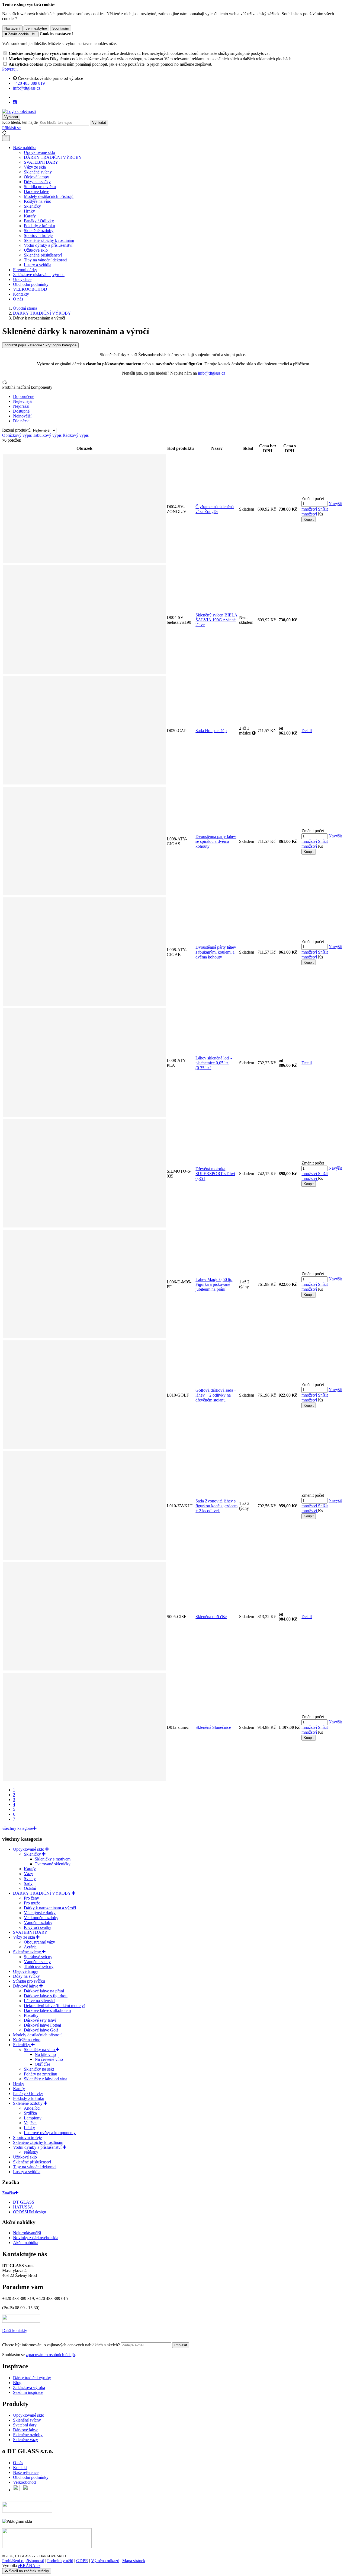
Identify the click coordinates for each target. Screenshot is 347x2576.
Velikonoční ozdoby (41, 1918)
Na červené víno (49, 2059)
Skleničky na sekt (39, 2069)
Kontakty (21, 294)
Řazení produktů (17, 430)
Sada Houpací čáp (211, 731)
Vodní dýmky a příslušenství (48, 245)
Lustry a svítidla (38, 265)
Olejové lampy (36, 177)
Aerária (30, 1947)
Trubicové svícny (39, 1966)
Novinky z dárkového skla (36, 2238)
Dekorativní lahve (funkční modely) (54, 2006)
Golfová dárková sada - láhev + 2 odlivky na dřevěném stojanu (216, 1395)
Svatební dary (25, 2425)
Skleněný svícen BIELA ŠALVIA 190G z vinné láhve (216, 620)
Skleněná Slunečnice (213, 1727)
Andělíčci (32, 2108)
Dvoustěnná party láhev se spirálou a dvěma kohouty (216, 841)
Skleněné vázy (25, 2440)
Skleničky (32, 206)
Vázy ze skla (35, 167)
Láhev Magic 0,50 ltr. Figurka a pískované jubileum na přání (214, 1284)
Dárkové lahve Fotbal (42, 2025)
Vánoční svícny (37, 1962)
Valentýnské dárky (40, 1913)
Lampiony (33, 2118)
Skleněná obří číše (211, 1617)
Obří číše (42, 2064)
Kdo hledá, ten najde (20, 122)
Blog (17, 2383)
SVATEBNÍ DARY (41, 162)
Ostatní (30, 1888)
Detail (307, 731)
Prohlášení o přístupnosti (23, 2561)
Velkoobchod (24, 2482)
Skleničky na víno (40, 2050)
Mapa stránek (134, 2561)
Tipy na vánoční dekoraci (46, 260)
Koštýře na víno (38, 201)
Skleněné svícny (38, 172)
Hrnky (29, 211)
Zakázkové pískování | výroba (39, 275)
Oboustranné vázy (39, 1942)
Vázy (28, 1874)
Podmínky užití (60, 2561)
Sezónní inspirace (28, 2392)
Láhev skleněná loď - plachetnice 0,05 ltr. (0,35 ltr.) (214, 1063)
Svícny (30, 1879)
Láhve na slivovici (40, 2001)
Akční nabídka (26, 2243)
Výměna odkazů (105, 2561)
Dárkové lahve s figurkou (46, 1996)
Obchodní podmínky (31, 284)
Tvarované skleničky (53, 1864)
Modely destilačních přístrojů (49, 196)
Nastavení (12, 28)
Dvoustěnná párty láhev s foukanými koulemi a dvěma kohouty (216, 952)
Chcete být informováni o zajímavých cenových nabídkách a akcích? (62, 2345)
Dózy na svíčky (37, 182)
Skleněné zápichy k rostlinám (49, 240)
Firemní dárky (25, 270)
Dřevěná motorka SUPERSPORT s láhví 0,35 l (215, 1174)
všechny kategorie (18, 1828)
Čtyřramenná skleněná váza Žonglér (215, 509)
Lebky (29, 2128)
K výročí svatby (38, 1927)
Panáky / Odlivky (39, 221)
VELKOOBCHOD (30, 289)
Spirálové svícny (38, 1957)
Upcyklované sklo (39, 152)
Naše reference (26, 2472)
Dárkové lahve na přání (44, 1991)
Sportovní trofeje (38, 235)
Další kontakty (15, 2330)
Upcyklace (22, 279)
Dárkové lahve (36, 192)
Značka (9, 2193)
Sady (28, 1883)
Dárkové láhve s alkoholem (47, 2010)
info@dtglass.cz (212, 373)
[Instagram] (15, 102)
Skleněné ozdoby (39, 231)
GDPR (82, 2561)
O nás (18, 299)
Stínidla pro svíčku (40, 187)
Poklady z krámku (39, 226)
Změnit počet (313, 499)
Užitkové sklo (36, 250)
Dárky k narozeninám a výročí (50, 1908)
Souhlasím (61, 28)
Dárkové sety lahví (40, 2020)
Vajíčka (30, 2123)
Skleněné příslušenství (43, 255)
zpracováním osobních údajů (50, 2355)
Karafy (30, 216)
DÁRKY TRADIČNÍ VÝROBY (53, 157)
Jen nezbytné (36, 28)
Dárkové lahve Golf (41, 2030)
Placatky (31, 2015)
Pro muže (32, 1903)
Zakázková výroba (29, 2387)
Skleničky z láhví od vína (46, 2079)
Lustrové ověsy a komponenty (50, 2133)
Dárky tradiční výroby (32, 2378)
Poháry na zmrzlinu (41, 2074)
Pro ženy (31, 1898)
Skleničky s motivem (53, 1859)
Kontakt (20, 2468)
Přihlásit (181, 2345)
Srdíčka (30, 2113)
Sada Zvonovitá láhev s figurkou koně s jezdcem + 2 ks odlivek (216, 1506)
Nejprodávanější (27, 2233)
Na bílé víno (45, 2054)
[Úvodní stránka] (19, 111)
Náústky (31, 2152)
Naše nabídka (25, 148)
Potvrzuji (10, 69)
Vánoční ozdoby (38, 1922)
